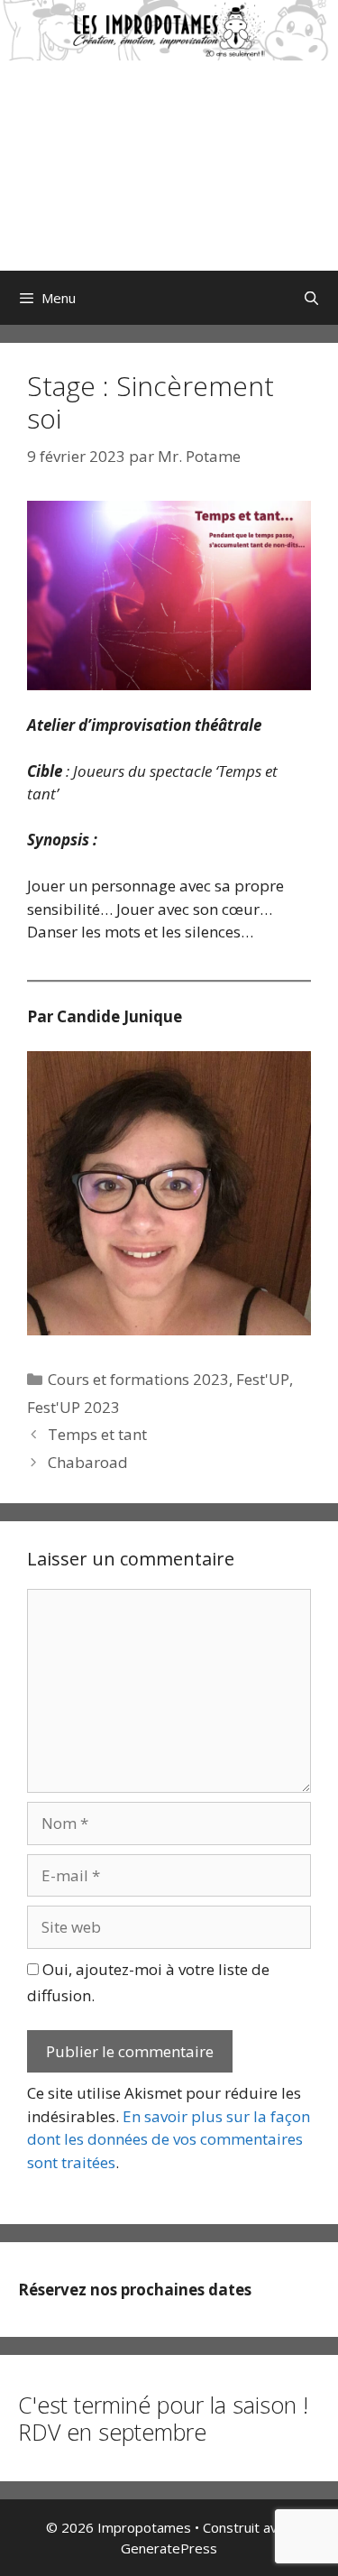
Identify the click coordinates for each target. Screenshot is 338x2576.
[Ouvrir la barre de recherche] (311, 298)
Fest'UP (263, 1379)
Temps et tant (97, 1434)
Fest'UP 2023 (73, 1407)
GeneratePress (169, 2548)
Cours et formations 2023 (138, 1379)
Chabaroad (88, 1462)
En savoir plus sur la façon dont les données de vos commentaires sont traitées (169, 2139)
